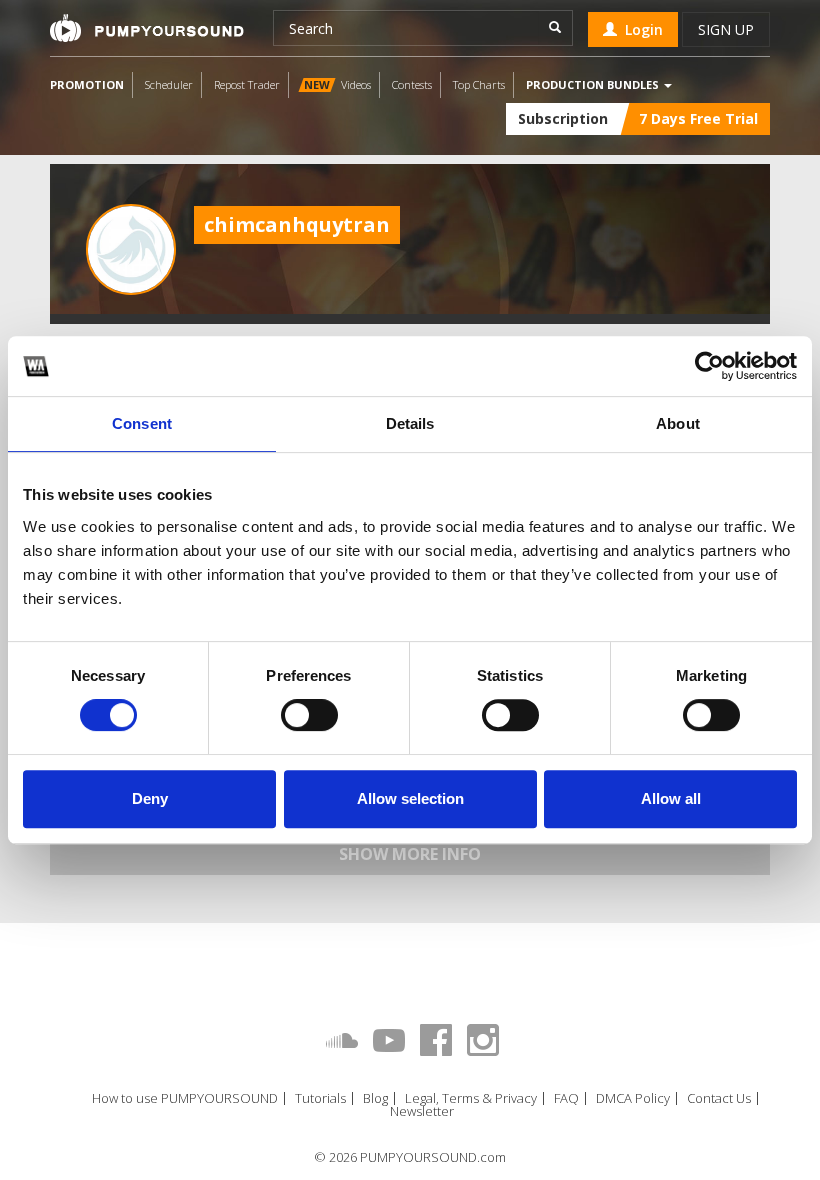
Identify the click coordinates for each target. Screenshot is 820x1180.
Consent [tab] (142, 423)
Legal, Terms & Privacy (471, 1098)
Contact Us (719, 1098)
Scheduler (169, 84)
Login (640, 29)
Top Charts (479, 84)
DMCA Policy (633, 1098)
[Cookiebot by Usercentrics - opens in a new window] (709, 366)
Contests (412, 84)
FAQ (566, 1098)
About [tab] (678, 423)
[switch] (309, 715)
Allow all (671, 798)
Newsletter (422, 1111)
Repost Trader (247, 84)
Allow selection (410, 798)
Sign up (726, 29)
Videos (337, 84)
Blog (375, 1098)
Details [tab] (410, 423)
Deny (150, 798)
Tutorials (320, 1098)
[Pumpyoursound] (147, 28)
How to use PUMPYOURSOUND (185, 1098)
